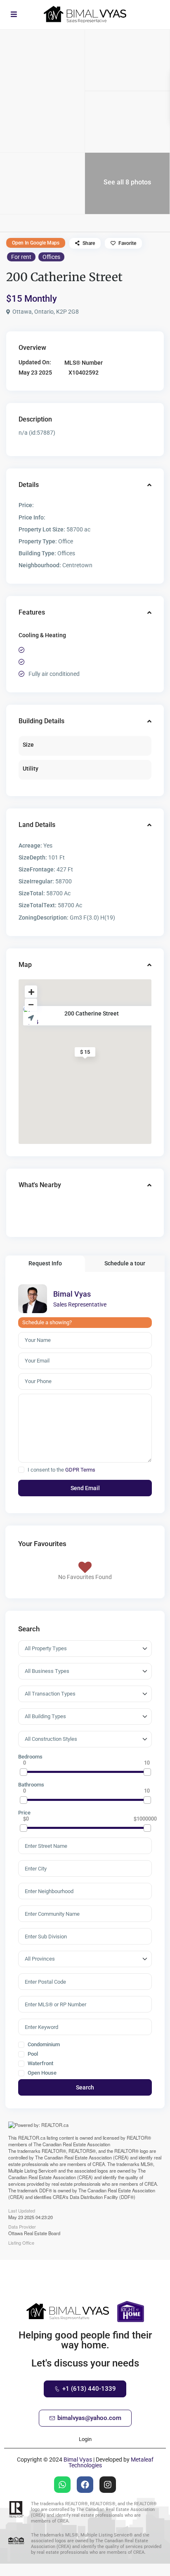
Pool (32, 2054)
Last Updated (22, 2210)
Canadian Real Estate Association (76, 2144)
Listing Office (21, 2242)
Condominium (43, 2045)
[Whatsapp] (62, 2485)
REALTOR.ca (32, 2138)
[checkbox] (21, 1470)
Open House (41, 2073)
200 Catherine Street (92, 1013)
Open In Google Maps (36, 243)
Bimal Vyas (72, 1294)
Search (85, 2087)
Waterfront (40, 2064)
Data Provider (22, 2226)
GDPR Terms (80, 1470)
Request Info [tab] (45, 1263)
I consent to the (61, 1470)
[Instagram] (108, 2485)
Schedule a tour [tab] (125, 1263)
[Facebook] (85, 2485)
